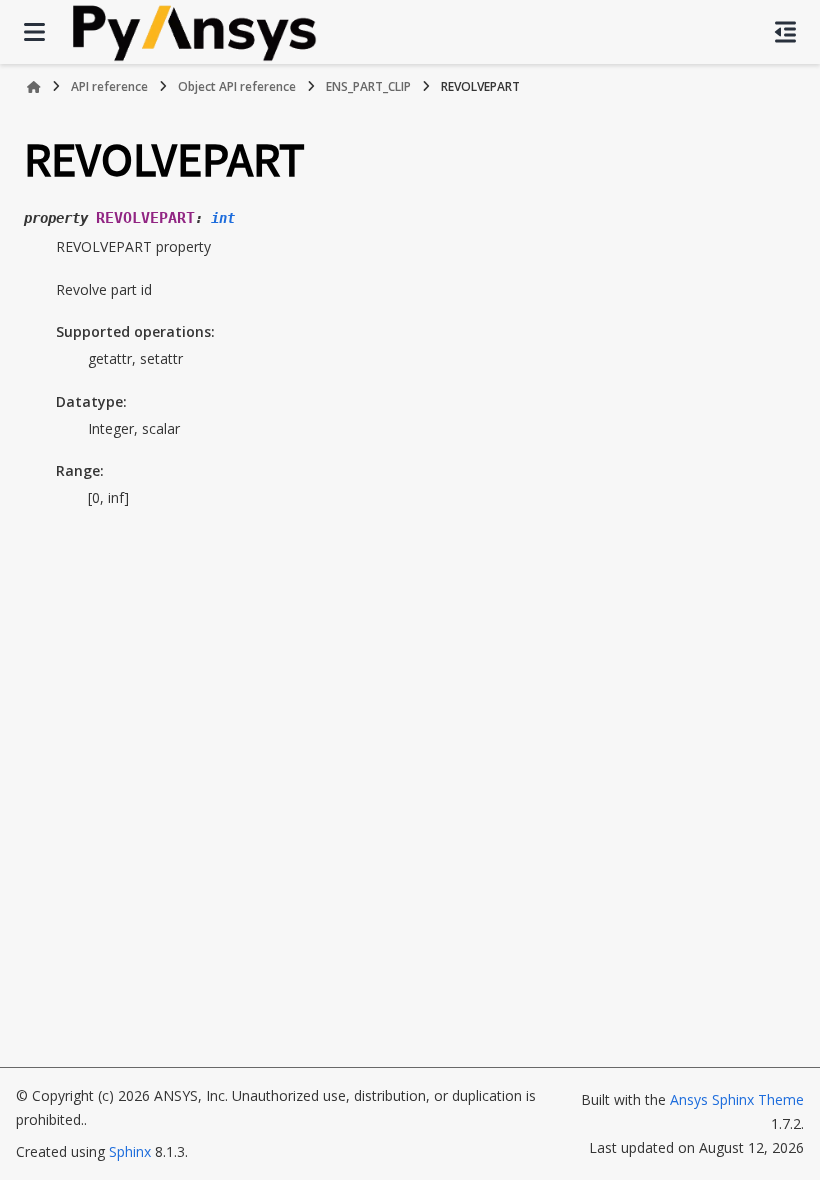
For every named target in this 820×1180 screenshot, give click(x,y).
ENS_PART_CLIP (368, 86)
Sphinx (130, 1151)
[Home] (34, 87)
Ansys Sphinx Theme (737, 1099)
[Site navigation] (34, 32)
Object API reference (237, 86)
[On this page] (785, 32)
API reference (109, 86)
